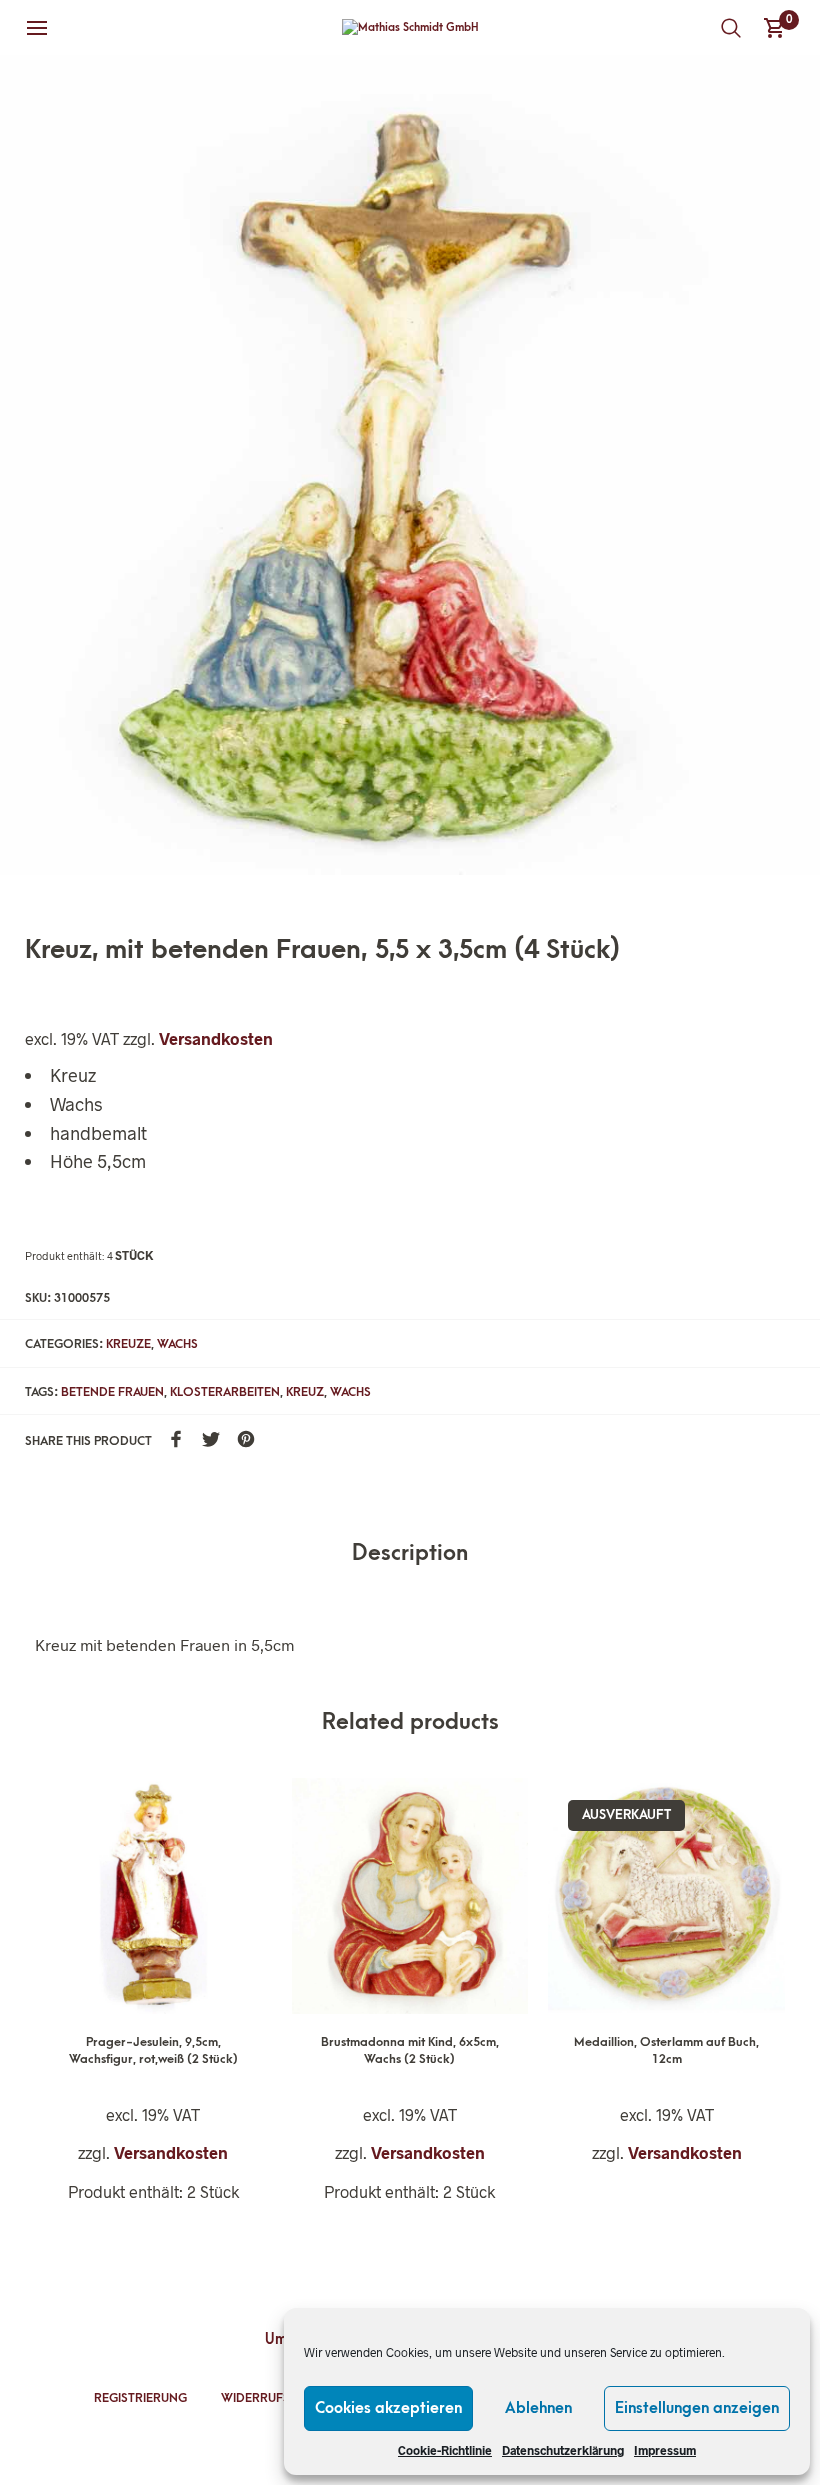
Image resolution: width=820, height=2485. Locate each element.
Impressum (665, 2450)
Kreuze (128, 1344)
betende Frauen (112, 1392)
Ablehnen (538, 2408)
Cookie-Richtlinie (445, 2450)
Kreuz (305, 1392)
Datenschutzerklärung (563, 2450)
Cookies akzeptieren (388, 2408)
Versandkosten (216, 1038)
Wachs (177, 1344)
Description (410, 1553)
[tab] (410, 1554)
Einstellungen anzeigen (697, 2408)
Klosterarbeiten (225, 1392)
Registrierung (140, 2398)
